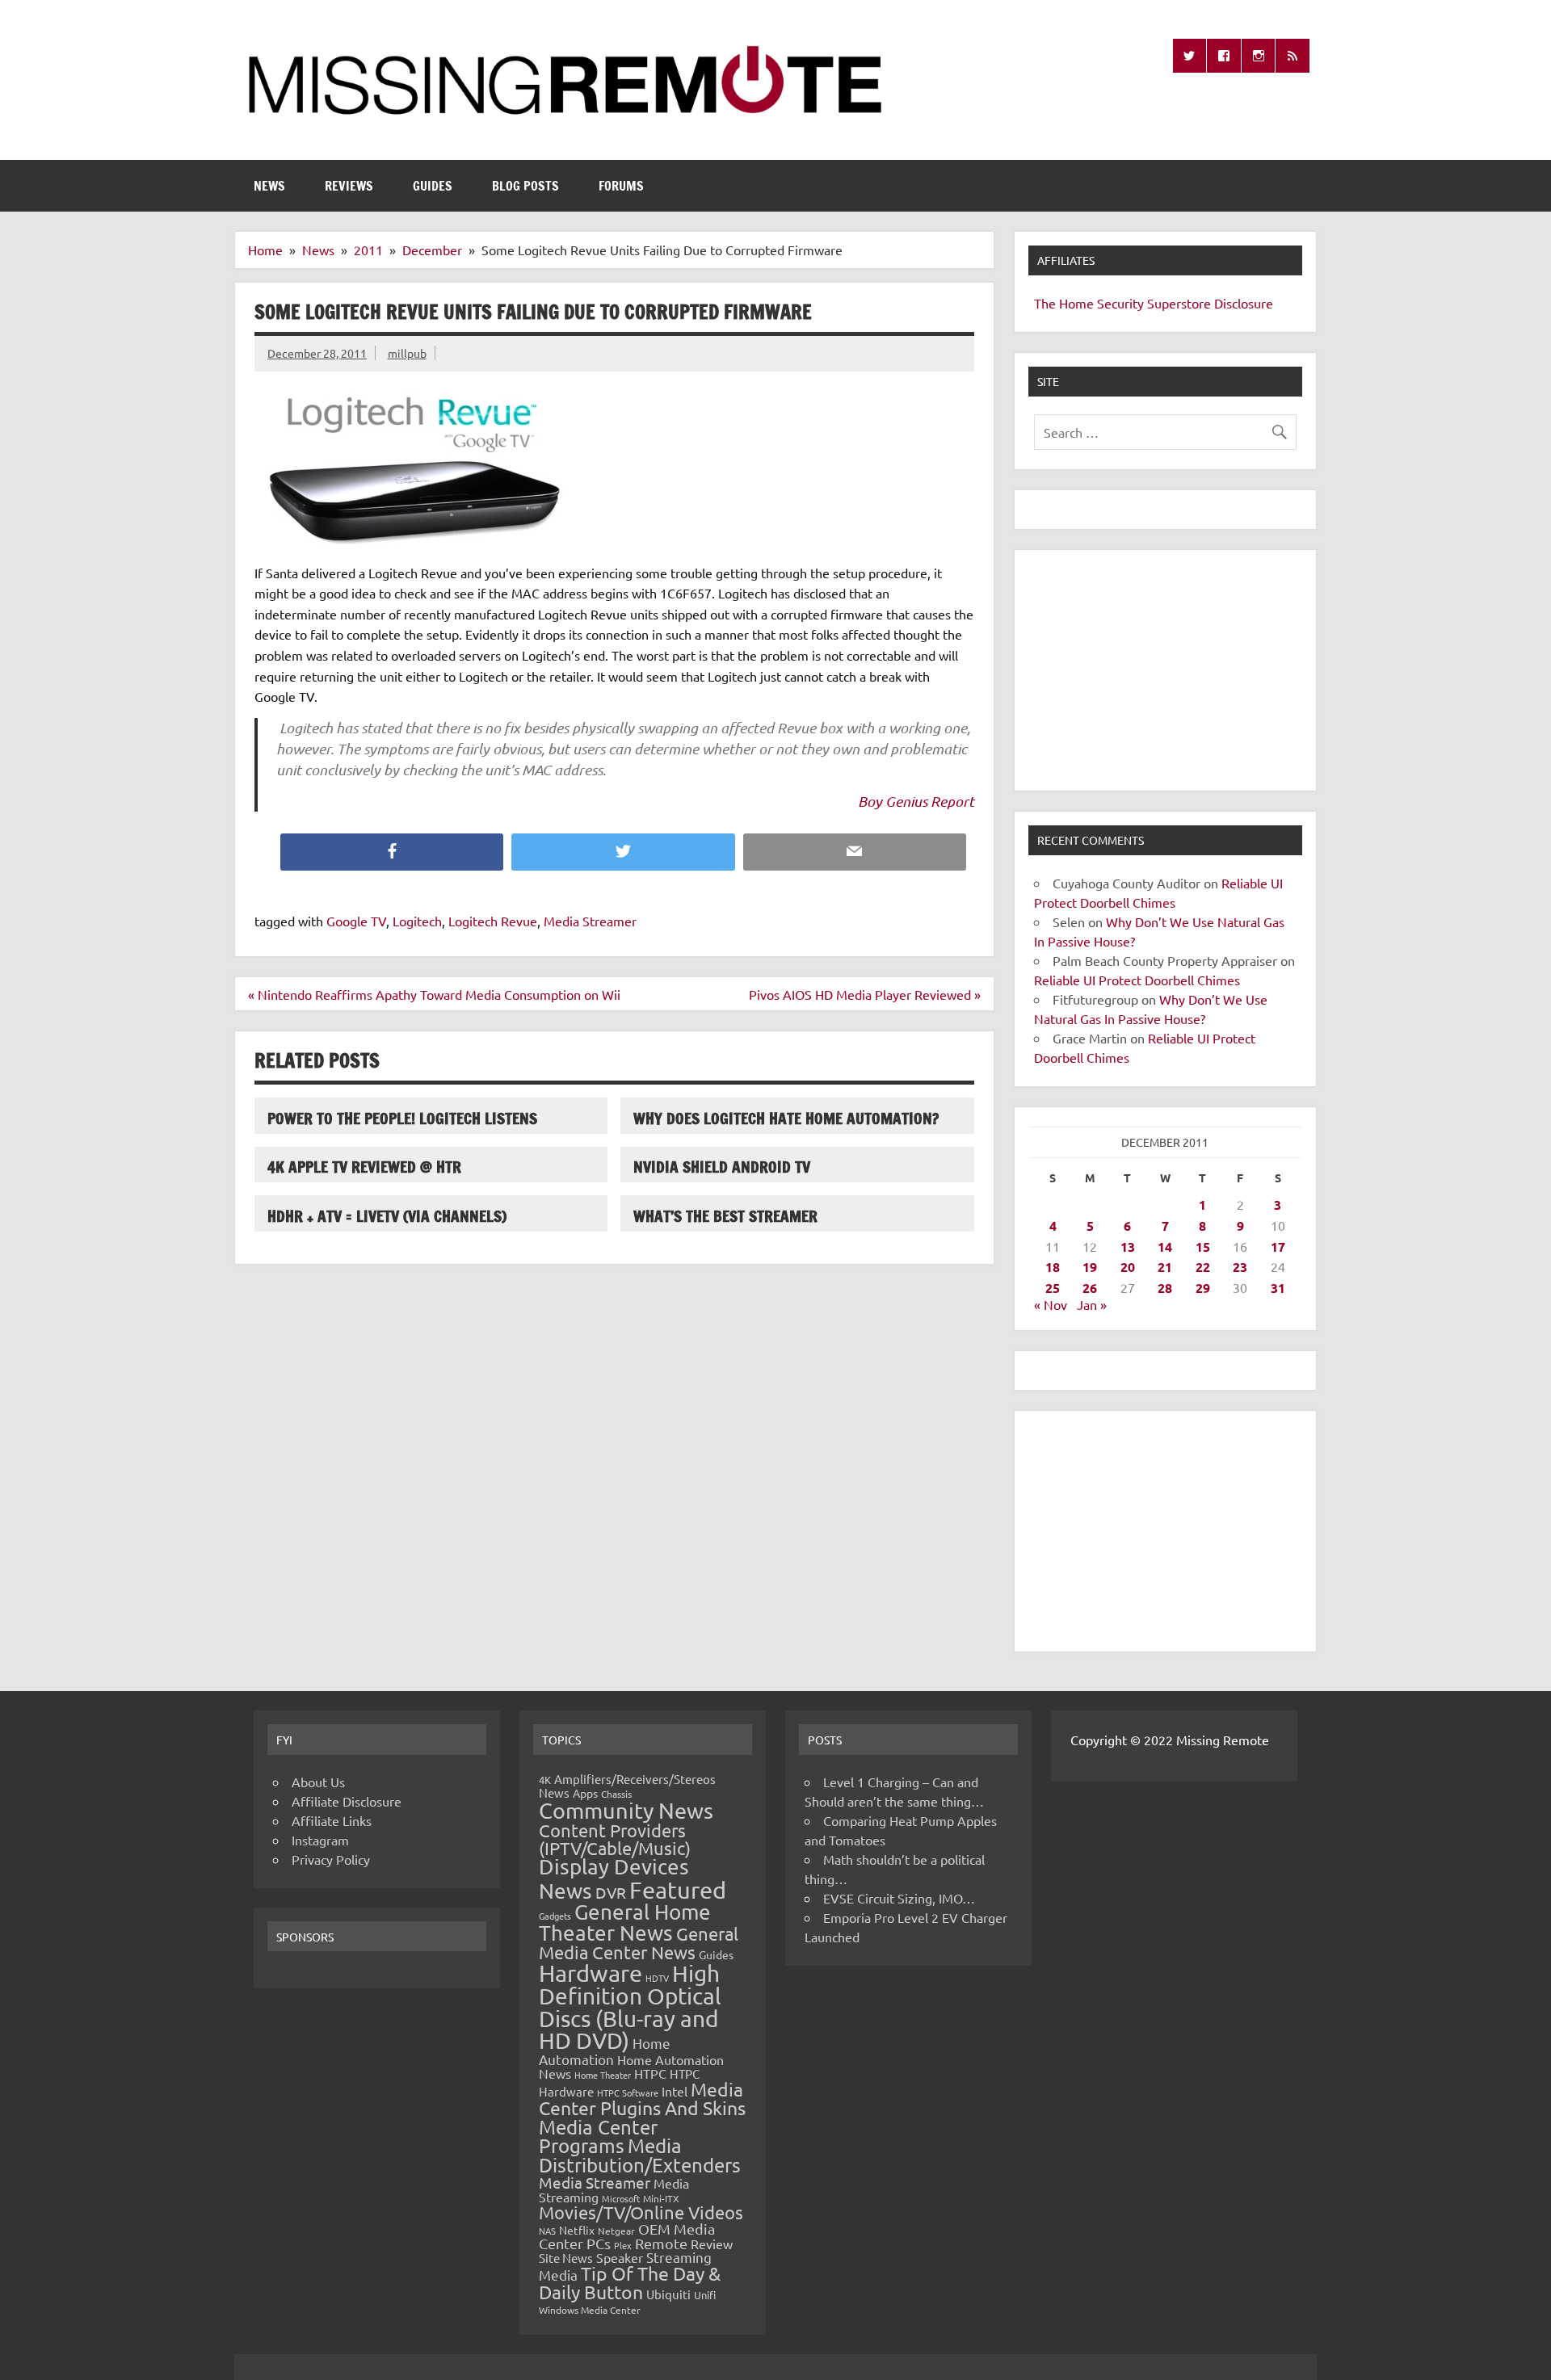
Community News (626, 1810)
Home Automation (605, 2051)
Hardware (591, 1973)
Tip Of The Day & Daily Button (630, 2282)
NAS (547, 2231)
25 (1053, 1288)
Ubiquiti (668, 2294)
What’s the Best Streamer (725, 1216)
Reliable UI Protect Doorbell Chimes (1137, 980)
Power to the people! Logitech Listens (402, 1118)
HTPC (650, 2073)
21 (1165, 1267)
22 (1203, 1267)
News (269, 186)
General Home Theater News (625, 1922)
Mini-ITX (661, 2198)
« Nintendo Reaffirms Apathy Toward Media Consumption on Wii (434, 994)
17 (1278, 1247)
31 (1278, 1288)
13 (1128, 1247)
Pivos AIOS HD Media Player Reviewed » (865, 994)
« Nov (1051, 1304)
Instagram (320, 1840)
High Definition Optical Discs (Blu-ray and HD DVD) (630, 2007)
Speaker (620, 2257)
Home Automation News (631, 2066)
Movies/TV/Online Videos (641, 2212)
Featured (678, 1890)
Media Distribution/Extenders (640, 2155)
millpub (407, 353)
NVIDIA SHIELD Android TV (722, 1167)
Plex (623, 2245)
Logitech (417, 921)
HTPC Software (628, 2092)
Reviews (349, 186)
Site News (566, 2258)
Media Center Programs (598, 2137)
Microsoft (621, 2198)
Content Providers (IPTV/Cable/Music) (615, 1839)
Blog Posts (525, 186)
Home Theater (603, 2075)
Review (712, 2244)
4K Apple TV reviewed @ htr (364, 1167)
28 (1165, 1288)
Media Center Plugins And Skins (642, 2098)
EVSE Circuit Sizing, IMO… (899, 1898)
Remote (661, 2243)
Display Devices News (614, 1878)
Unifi (705, 2295)
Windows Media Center (590, 2310)
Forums (621, 186)
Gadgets (555, 1916)
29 (1203, 1288)
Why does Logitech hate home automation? (786, 1118)
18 (1053, 1267)
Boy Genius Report (916, 801)
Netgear (616, 2231)
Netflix (577, 2230)
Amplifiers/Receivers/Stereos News (627, 1786)
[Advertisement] (1165, 670)
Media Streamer (590, 921)
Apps (585, 1793)
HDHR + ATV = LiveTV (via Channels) (387, 1216)
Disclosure (1244, 303)
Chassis (616, 1794)
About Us (318, 1782)
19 (1090, 1267)
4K (545, 1780)
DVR (611, 1892)
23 (1240, 1267)
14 (1165, 1247)
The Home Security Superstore (1122, 303)
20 (1128, 1267)
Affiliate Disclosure (347, 1801)
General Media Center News (639, 1943)
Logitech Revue (493, 921)
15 (1203, 1247)
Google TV (356, 921)
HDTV (657, 1978)
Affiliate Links (332, 1820)
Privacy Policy (331, 1859)
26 (1090, 1288)
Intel (675, 2091)
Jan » (1092, 1304)
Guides (433, 186)
